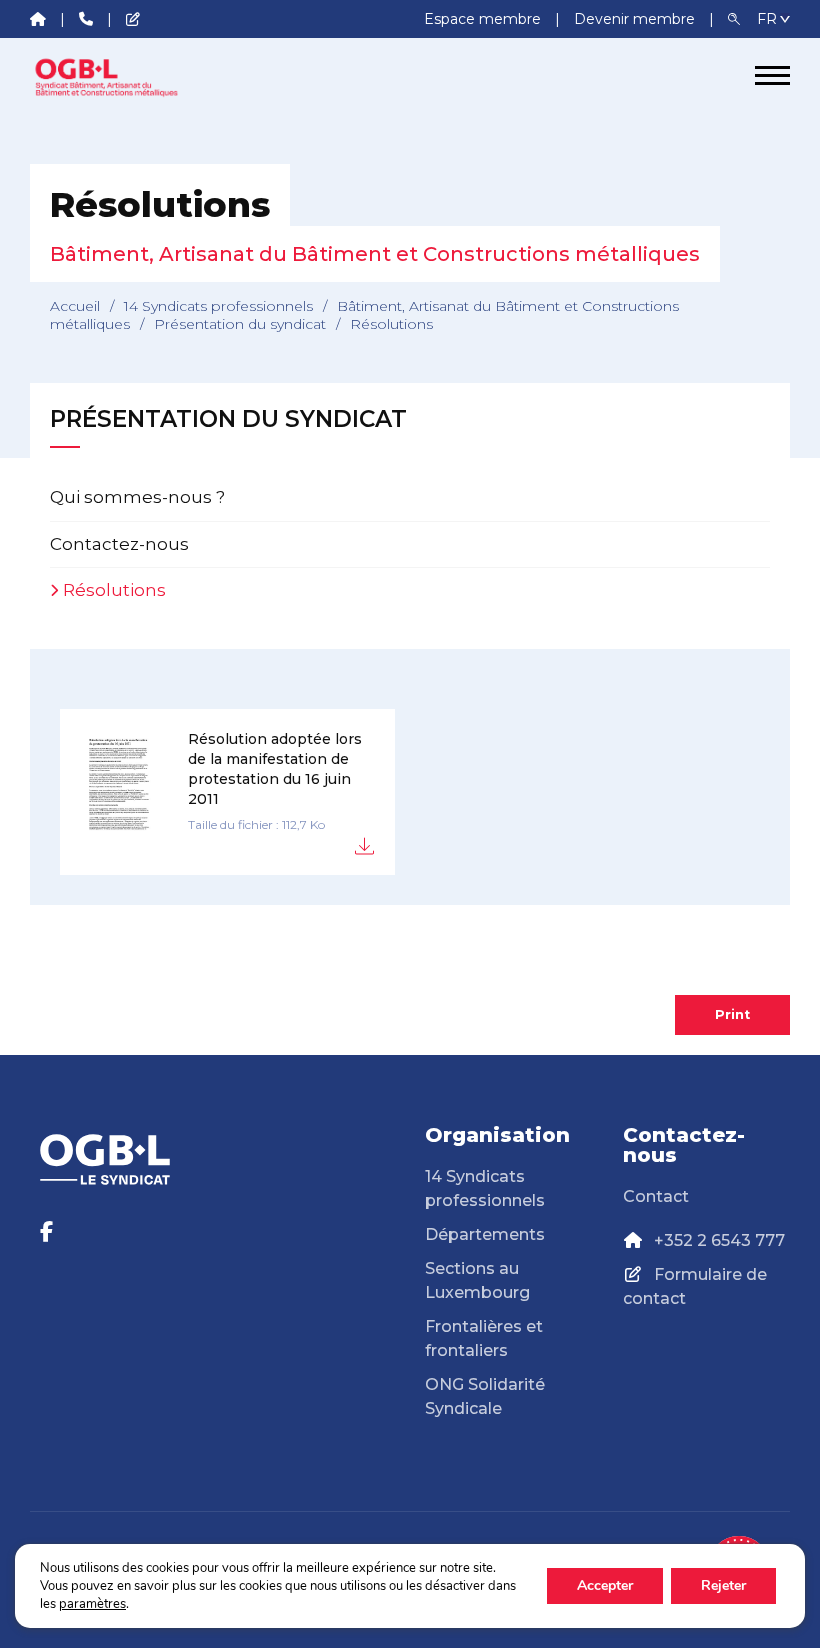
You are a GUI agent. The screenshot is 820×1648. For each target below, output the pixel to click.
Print (732, 1014)
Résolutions (114, 590)
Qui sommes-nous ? (137, 497)
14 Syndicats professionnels (218, 306)
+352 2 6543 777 (719, 1240)
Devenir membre (636, 19)
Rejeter (723, 1585)
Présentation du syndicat (240, 324)
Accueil (75, 306)
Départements (485, 1234)
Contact (656, 1196)
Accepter (605, 1585)
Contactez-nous (119, 544)
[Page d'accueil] (105, 76)
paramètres (92, 1604)
